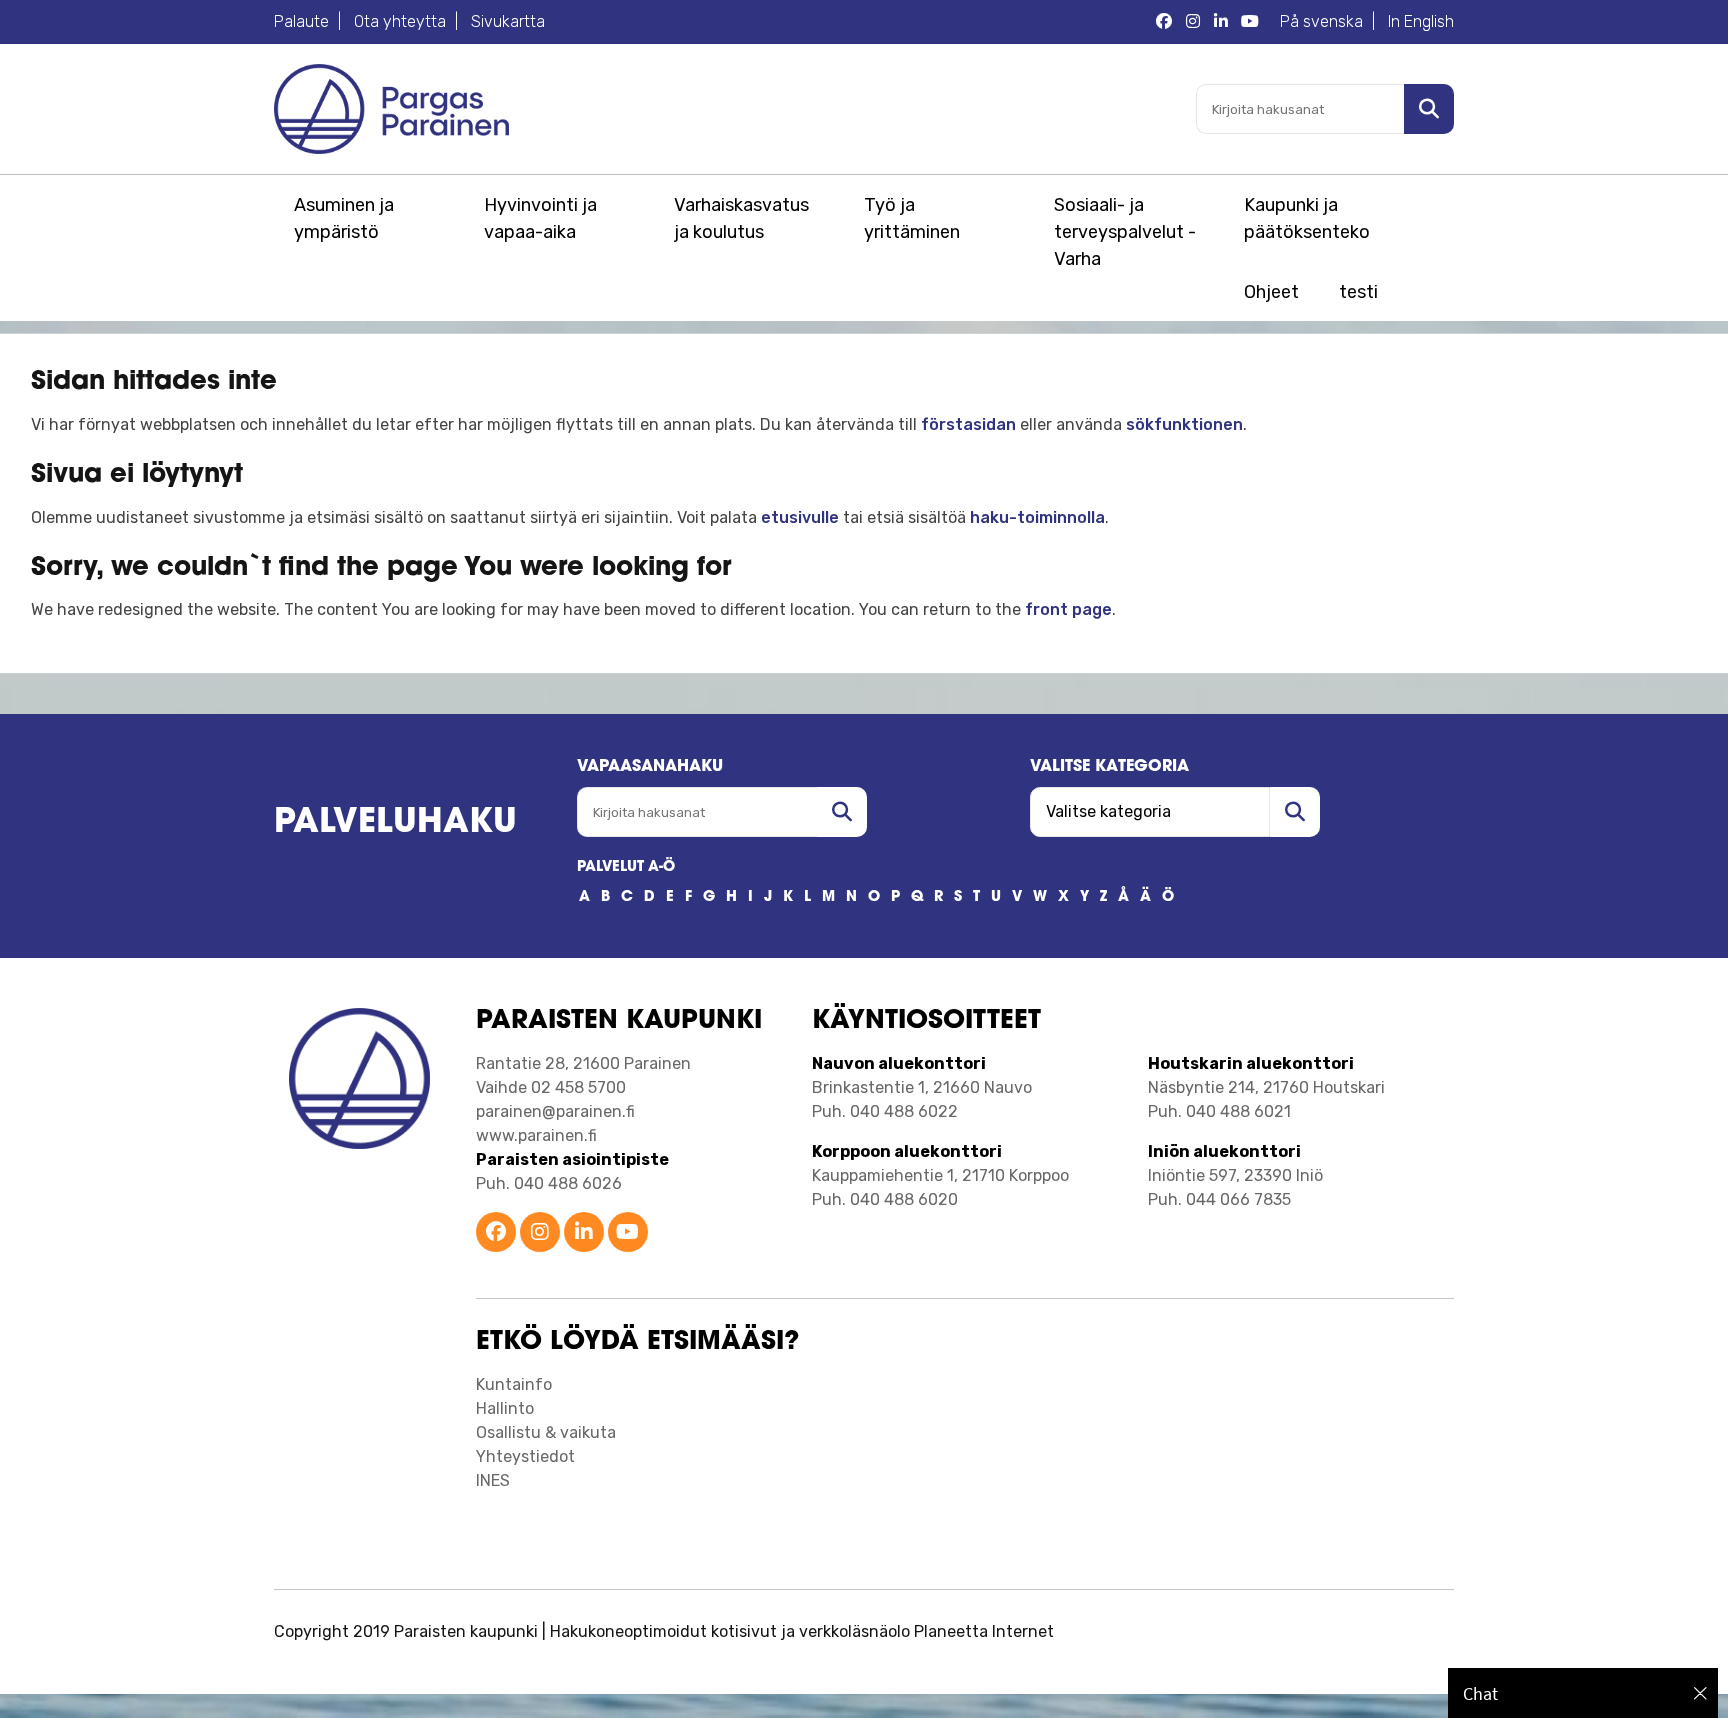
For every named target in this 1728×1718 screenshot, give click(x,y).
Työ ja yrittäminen (912, 218)
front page (1068, 609)
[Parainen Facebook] (1164, 22)
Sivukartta (508, 21)
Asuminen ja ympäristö (344, 218)
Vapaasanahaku (650, 767)
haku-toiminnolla (1037, 517)
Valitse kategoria (1109, 767)
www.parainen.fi (536, 1135)
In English (1421, 21)
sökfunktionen (1184, 424)
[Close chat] (1700, 1693)
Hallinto (505, 1408)
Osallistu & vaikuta (546, 1432)
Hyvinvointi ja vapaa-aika (540, 218)
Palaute (301, 21)
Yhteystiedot (525, 1456)
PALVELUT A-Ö (626, 867)
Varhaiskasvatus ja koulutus (741, 218)
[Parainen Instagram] (1193, 22)
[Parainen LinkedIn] (1221, 22)
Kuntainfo (514, 1384)
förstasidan (968, 424)
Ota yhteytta (400, 21)
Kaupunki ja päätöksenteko (1307, 218)
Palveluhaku (395, 823)
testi (1358, 292)
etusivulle (800, 517)
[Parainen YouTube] (1250, 22)
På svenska (1321, 21)
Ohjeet (1271, 292)
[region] (1583, 1693)
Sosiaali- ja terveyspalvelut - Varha (1125, 232)
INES (493, 1480)
